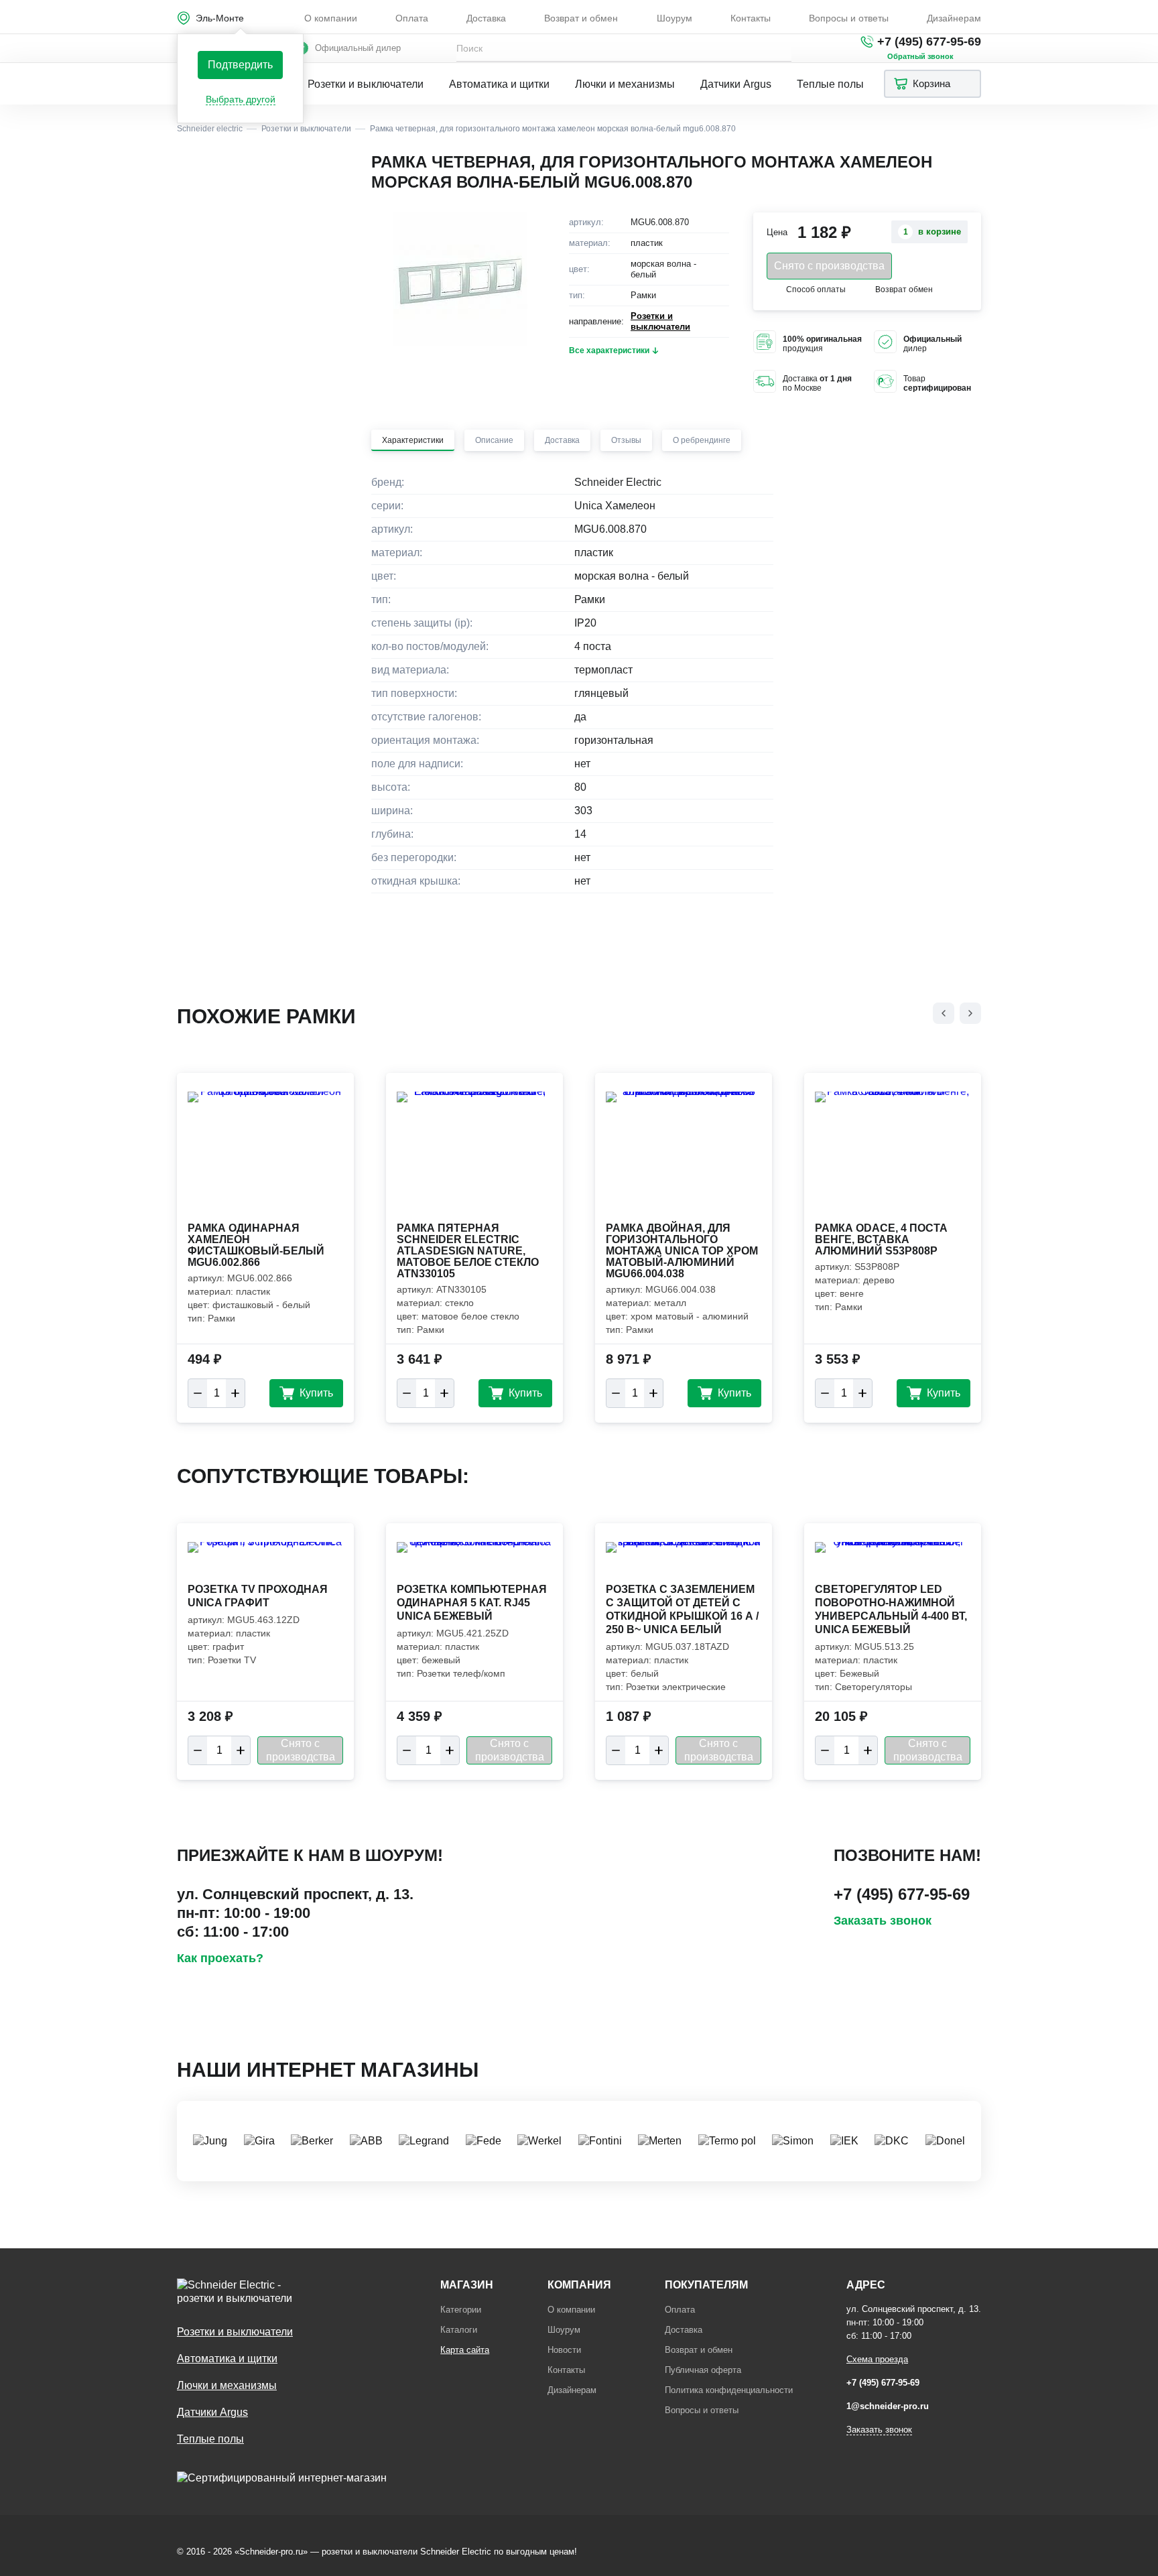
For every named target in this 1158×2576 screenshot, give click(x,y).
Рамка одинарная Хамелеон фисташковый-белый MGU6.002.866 (256, 1245)
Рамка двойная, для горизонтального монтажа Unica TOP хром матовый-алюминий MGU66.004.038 (682, 1251)
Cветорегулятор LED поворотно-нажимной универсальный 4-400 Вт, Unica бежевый (891, 1609)
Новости (564, 2350)
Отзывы (626, 440)
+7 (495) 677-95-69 (929, 42)
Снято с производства (829, 266)
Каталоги (459, 2330)
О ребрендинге (702, 440)
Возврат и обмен (581, 18)
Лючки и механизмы (625, 84)
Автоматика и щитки (499, 84)
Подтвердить (240, 65)
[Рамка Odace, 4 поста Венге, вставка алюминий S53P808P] (893, 1155)
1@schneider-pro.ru (888, 2406)
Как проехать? (220, 1958)
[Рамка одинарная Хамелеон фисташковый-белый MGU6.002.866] (265, 1155)
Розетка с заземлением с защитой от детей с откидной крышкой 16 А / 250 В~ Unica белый (682, 1609)
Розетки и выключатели (366, 84)
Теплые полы (830, 84)
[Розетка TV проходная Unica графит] (265, 1561)
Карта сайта (465, 2350)
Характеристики (413, 440)
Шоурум (674, 18)
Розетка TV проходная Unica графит (258, 1596)
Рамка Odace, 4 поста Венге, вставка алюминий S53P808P (881, 1239)
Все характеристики (609, 350)
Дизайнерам (954, 18)
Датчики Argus (736, 84)
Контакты (751, 18)
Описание (494, 440)
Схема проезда (877, 2359)
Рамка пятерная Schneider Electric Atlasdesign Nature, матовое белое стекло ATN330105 (468, 1251)
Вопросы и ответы (849, 18)
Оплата (412, 18)
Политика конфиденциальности (729, 2390)
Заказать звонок (883, 1921)
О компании (331, 18)
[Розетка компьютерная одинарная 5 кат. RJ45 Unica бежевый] (474, 1561)
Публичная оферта (703, 2370)
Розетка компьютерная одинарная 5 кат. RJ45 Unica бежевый (472, 1603)
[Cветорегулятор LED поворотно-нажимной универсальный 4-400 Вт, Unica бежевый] (893, 1561)
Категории (461, 2310)
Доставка (486, 18)
